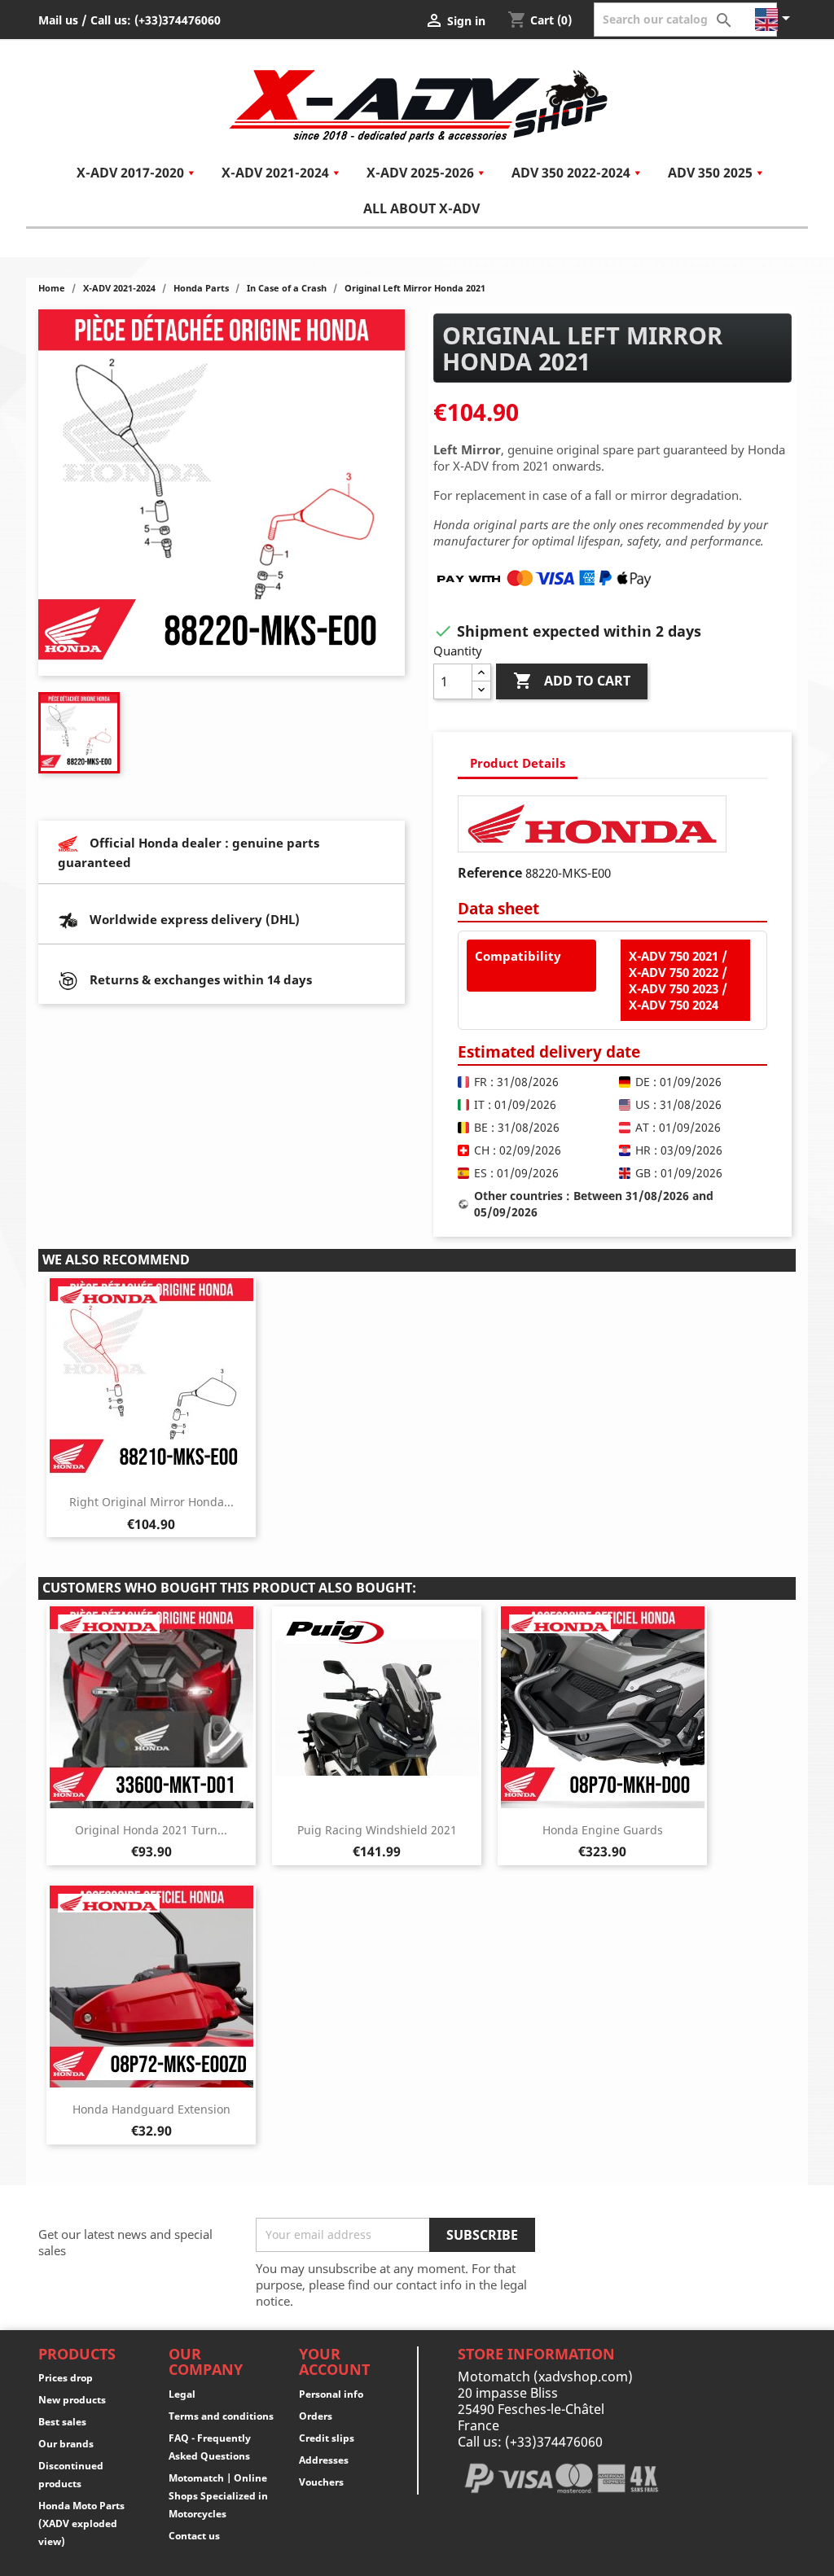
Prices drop (66, 2378)
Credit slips (327, 2438)
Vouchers (321, 2482)
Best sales (62, 2422)
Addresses (324, 2460)
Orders (316, 2416)
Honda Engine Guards (603, 1830)
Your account (334, 2362)
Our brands (66, 2444)
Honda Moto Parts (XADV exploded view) (81, 2523)
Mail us (58, 20)
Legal (182, 2394)
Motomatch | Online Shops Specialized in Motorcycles (218, 2496)
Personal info (331, 2394)
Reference (490, 873)
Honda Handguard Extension (151, 2109)
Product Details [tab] (518, 763)
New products (72, 2400)
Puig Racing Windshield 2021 (377, 1830)
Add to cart (572, 681)
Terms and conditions (221, 2416)
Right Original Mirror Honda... (151, 1502)
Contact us (194, 2536)
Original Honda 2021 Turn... (151, 1830)
